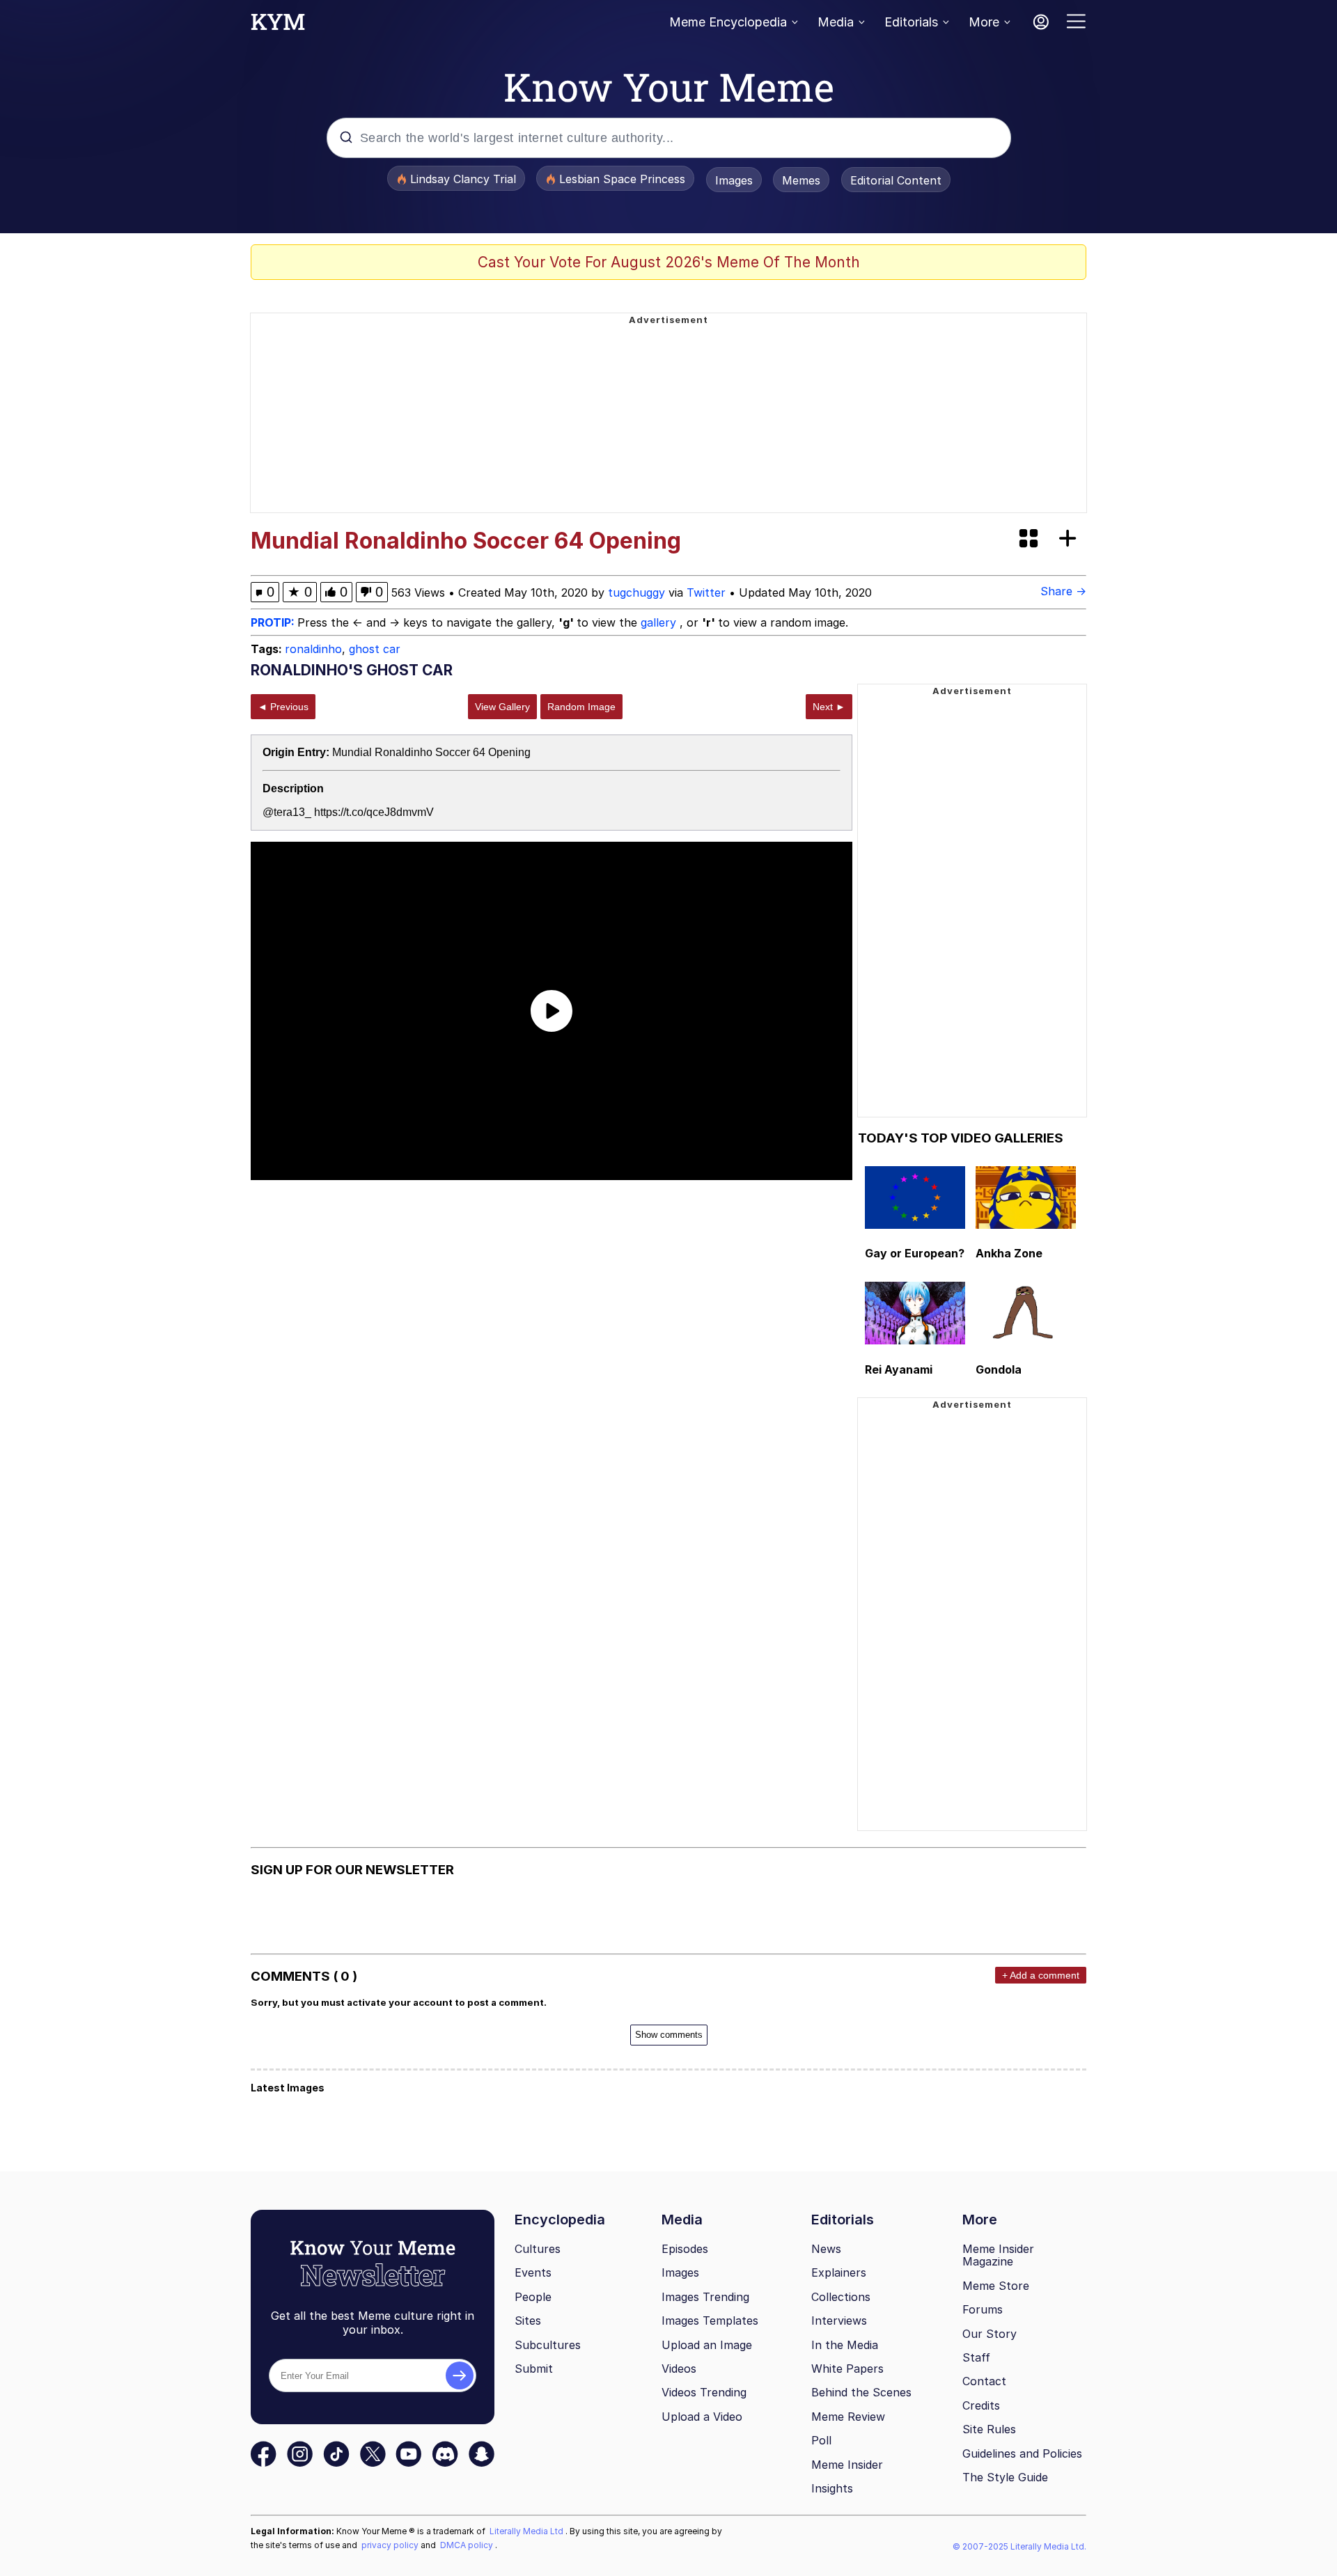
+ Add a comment (1041, 1975)
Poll (821, 2440)
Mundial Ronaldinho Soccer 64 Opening (431, 752)
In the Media (845, 2345)
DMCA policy (468, 2545)
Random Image (581, 707)
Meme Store (996, 2286)
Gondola (999, 1369)
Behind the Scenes (861, 2392)
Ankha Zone (1009, 1253)
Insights (832, 2488)
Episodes (685, 2249)
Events (533, 2272)
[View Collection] (1030, 539)
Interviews (839, 2320)
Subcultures (548, 2345)
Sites (528, 2320)
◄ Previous (283, 707)
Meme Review (848, 2417)
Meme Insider (847, 2465)
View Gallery (502, 707)
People (533, 2297)
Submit (534, 2369)
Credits (981, 2405)
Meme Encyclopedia (728, 22)
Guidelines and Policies (1022, 2453)
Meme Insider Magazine (998, 2255)
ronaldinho (313, 649)
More (984, 22)
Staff (976, 2357)
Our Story (990, 2334)
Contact (984, 2381)
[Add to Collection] (1070, 539)
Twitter (706, 592)
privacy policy (391, 2545)
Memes (801, 180)
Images (734, 180)
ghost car (375, 649)
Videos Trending (704, 2392)
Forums (983, 2309)
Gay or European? (915, 1253)
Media (836, 22)
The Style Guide (1005, 2477)
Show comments (669, 2035)
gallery (660, 622)
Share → (1063, 591)
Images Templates (710, 2320)
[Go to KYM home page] (278, 26)
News (826, 2249)
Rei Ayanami (899, 1369)
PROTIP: (274, 622)
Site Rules (989, 2429)
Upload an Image (707, 2345)
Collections (841, 2297)
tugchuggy (636, 592)
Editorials (911, 22)
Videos (679, 2369)
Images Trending (705, 2297)
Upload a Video (702, 2417)
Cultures (538, 2249)
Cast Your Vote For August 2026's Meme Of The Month (669, 262)
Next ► (829, 707)
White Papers (847, 2369)
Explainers (839, 2272)
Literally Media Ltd (527, 2531)
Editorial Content (896, 180)
